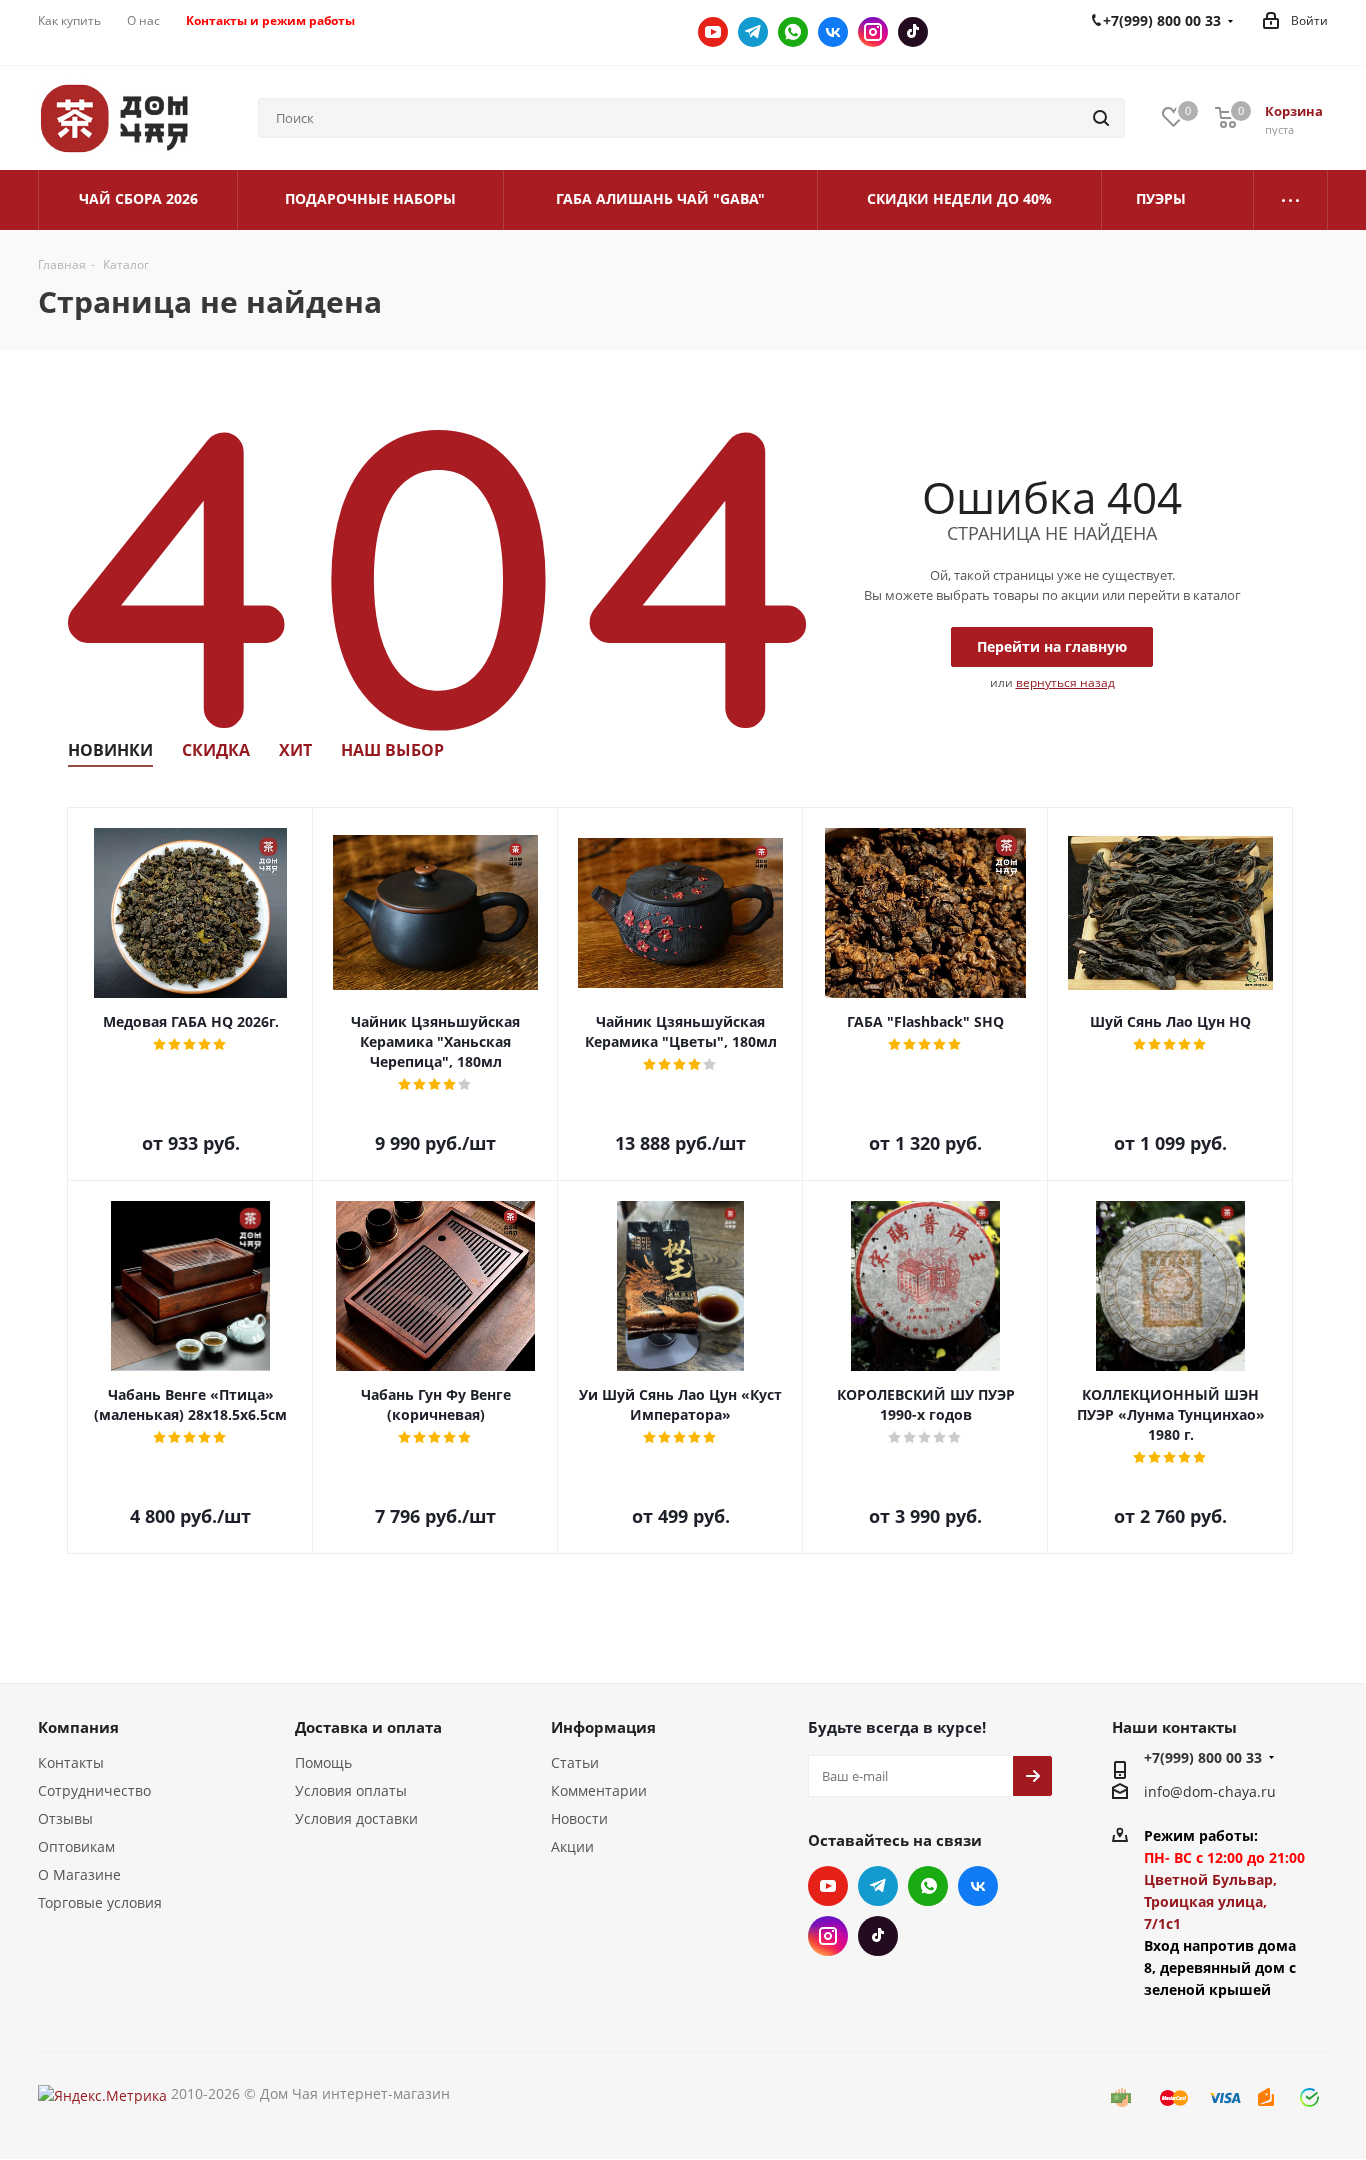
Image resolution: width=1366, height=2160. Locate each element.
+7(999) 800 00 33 (1203, 1757)
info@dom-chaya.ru (1210, 1791)
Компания (78, 1727)
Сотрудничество (94, 1790)
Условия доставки (356, 1818)
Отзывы (65, 1818)
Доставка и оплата (368, 1727)
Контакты (71, 1762)
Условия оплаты (351, 1790)
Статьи (575, 1762)
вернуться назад (1065, 682)
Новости (579, 1818)
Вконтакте (833, 32)
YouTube (713, 32)
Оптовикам (76, 1846)
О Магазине (79, 1874)
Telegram (753, 32)
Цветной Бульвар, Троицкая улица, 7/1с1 (1210, 1901)
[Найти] (1101, 118)
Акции (572, 1846)
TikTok (913, 32)
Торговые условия (100, 1902)
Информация (603, 1727)
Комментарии (599, 1790)
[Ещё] (1291, 200)
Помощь (323, 1762)
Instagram (873, 32)
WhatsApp (793, 32)
